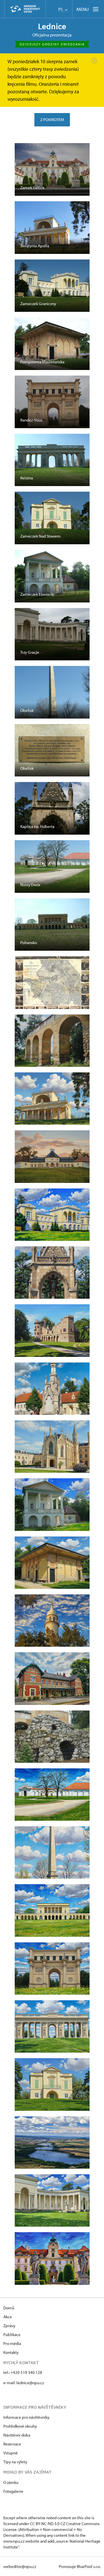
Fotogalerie (13, 2491)
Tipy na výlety (15, 2462)
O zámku (11, 2482)
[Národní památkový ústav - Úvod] (25, 9)
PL (61, 9)
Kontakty (11, 2352)
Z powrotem (52, 120)
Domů (9, 2308)
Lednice (52, 26)
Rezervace (12, 2444)
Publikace (12, 2334)
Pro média (12, 2343)
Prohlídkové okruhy (20, 2426)
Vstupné (11, 2453)
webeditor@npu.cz (20, 2566)
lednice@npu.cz (30, 2383)
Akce (8, 2317)
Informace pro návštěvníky (26, 2417)
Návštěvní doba (17, 2435)
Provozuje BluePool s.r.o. (80, 2566)
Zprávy (9, 2326)
